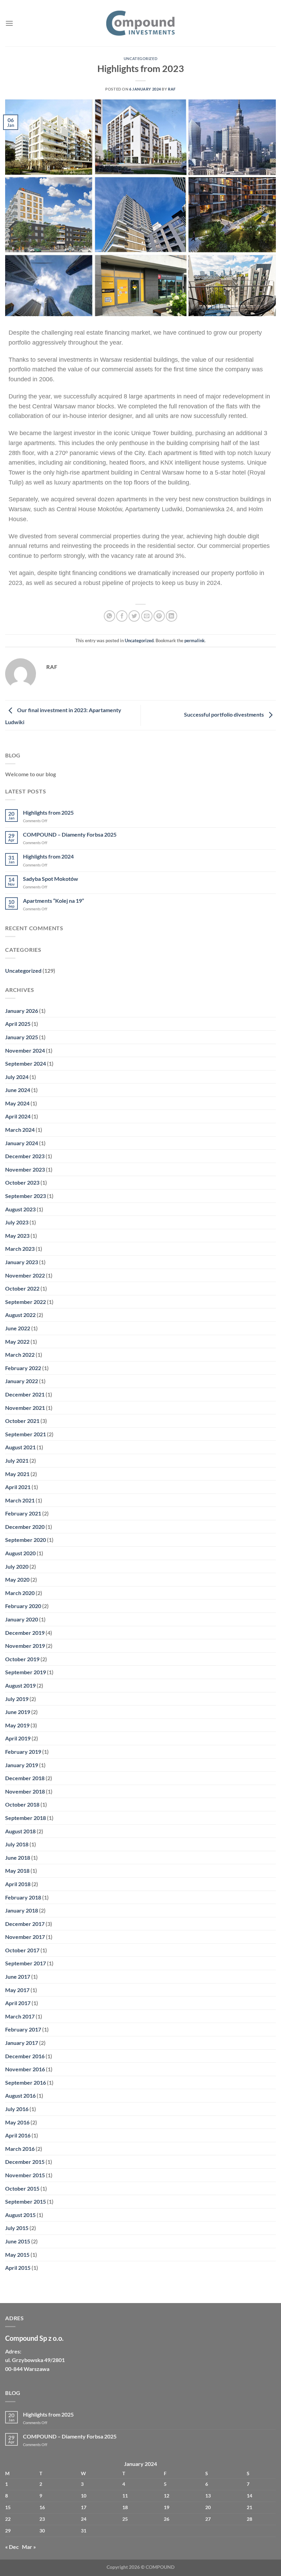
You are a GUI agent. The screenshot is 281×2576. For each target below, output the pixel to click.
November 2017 (25, 1937)
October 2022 (22, 1288)
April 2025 (18, 1024)
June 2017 (18, 1976)
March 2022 (20, 1355)
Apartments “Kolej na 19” (53, 901)
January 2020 (22, 1619)
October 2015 (22, 2188)
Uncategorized (140, 58)
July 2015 (17, 2228)
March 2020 (20, 1593)
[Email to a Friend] (147, 616)
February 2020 (23, 1606)
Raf (172, 89)
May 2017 (17, 1990)
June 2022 (18, 1328)
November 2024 (25, 1050)
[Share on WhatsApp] (109, 616)
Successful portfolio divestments (224, 714)
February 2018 (23, 1897)
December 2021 (25, 1394)
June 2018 (18, 1858)
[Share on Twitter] (134, 616)
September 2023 (26, 1196)
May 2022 (17, 1341)
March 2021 (20, 1500)
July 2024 (17, 1077)
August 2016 (20, 2095)
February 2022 (23, 1368)
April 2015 (18, 2268)
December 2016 (25, 2056)
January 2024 (22, 1143)
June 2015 (18, 2241)
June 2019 (18, 1712)
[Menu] (9, 23)
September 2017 (26, 1963)
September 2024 (26, 1063)
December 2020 (25, 1527)
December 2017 (25, 1924)
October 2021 (22, 1421)
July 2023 (17, 1222)
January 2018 (22, 1910)
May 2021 (17, 1474)
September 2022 (26, 1302)
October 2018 (22, 1804)
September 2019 (26, 1672)
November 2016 (25, 2069)
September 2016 (26, 2082)
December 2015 (25, 2162)
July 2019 (17, 1699)
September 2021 (26, 1434)
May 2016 (17, 2122)
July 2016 (17, 2109)
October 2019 (22, 1659)
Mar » (29, 2547)
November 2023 (25, 1169)
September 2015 (26, 2201)
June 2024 (18, 1090)
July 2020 (17, 1566)
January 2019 (22, 1765)
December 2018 (25, 1778)
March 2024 (20, 1130)
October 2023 (22, 1182)
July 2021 (17, 1460)
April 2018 (18, 1884)
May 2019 (17, 1725)
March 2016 (20, 2149)
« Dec (12, 2547)
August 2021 (20, 1447)
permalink (194, 640)
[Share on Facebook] (122, 616)
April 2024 (18, 1116)
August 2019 (20, 1685)
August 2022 (20, 1315)
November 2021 (25, 1408)
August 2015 (20, 2215)
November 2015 (25, 2175)
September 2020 (26, 1540)
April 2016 (18, 2135)
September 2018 (26, 1818)
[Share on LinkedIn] (172, 616)
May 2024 (17, 1103)
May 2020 (17, 1579)
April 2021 (18, 1487)
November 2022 (25, 1275)
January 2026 (22, 1011)
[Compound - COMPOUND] (140, 23)
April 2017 (18, 2003)
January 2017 (22, 2043)
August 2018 (20, 1831)
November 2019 (25, 1646)
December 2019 (25, 1633)
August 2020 (20, 1553)
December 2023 (25, 1156)
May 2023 (17, 1236)
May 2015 (17, 2255)
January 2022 (22, 1381)
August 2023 (20, 1209)
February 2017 (23, 2029)
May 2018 (17, 1871)
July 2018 (17, 1844)
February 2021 (23, 1513)
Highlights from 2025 (48, 812)
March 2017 (20, 2016)
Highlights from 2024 (48, 856)
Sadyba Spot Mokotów (51, 879)
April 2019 (18, 1738)
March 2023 (20, 1249)
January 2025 (22, 1037)
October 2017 (22, 1950)
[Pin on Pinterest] (159, 616)
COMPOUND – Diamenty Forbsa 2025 (70, 834)
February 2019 (23, 1752)
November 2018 (25, 1791)
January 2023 (22, 1262)
